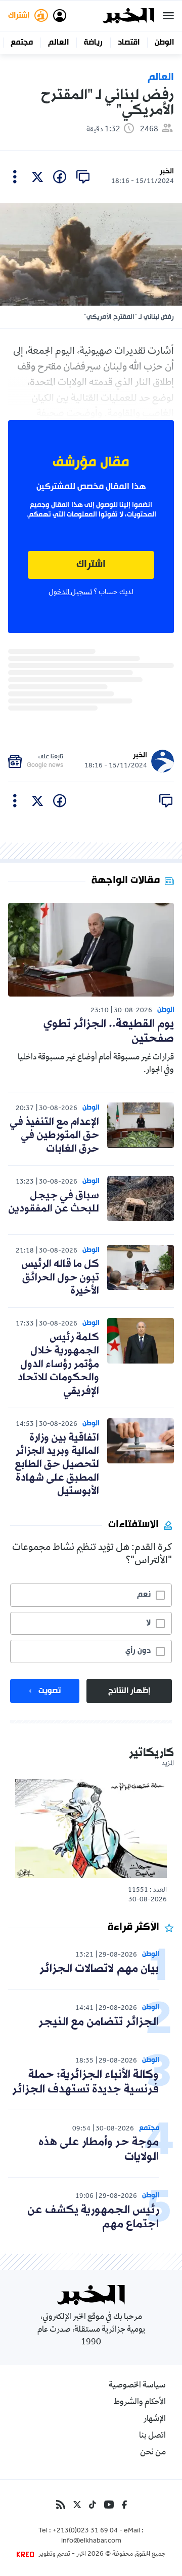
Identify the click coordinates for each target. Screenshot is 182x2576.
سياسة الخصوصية (137, 2386)
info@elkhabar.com (91, 2542)
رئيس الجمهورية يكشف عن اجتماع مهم (93, 2218)
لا (148, 1623)
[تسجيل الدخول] (60, 16)
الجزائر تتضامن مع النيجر (99, 2022)
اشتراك (91, 565)
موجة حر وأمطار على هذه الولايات (99, 2150)
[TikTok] (93, 2505)
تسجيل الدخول (70, 593)
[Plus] (15, 177)
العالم (58, 43)
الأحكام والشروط (140, 2403)
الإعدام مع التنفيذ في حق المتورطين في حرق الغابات (54, 1136)
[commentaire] (83, 177)
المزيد (168, 1764)
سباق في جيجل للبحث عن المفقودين (54, 1202)
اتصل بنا (152, 2436)
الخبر (167, 172)
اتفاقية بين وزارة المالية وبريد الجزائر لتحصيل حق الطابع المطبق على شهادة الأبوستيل (57, 1465)
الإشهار (155, 2419)
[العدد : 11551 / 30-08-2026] (91, 1829)
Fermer (168, 16)
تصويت (50, 1691)
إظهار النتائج (129, 1691)
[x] (37, 177)
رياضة (93, 43)
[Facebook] (124, 2505)
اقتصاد (129, 43)
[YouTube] (109, 2505)
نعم (144, 1595)
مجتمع (22, 43)
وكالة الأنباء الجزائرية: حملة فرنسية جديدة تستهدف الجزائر (85, 2082)
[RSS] (61, 2505)
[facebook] (60, 177)
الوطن (164, 43)
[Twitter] (77, 2505)
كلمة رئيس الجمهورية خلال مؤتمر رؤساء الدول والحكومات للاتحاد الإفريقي (58, 1365)
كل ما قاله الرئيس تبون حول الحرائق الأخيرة (60, 1278)
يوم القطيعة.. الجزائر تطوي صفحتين (109, 1032)
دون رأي (138, 1651)
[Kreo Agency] (27, 2555)
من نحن (153, 2453)
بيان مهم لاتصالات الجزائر (99, 1969)
